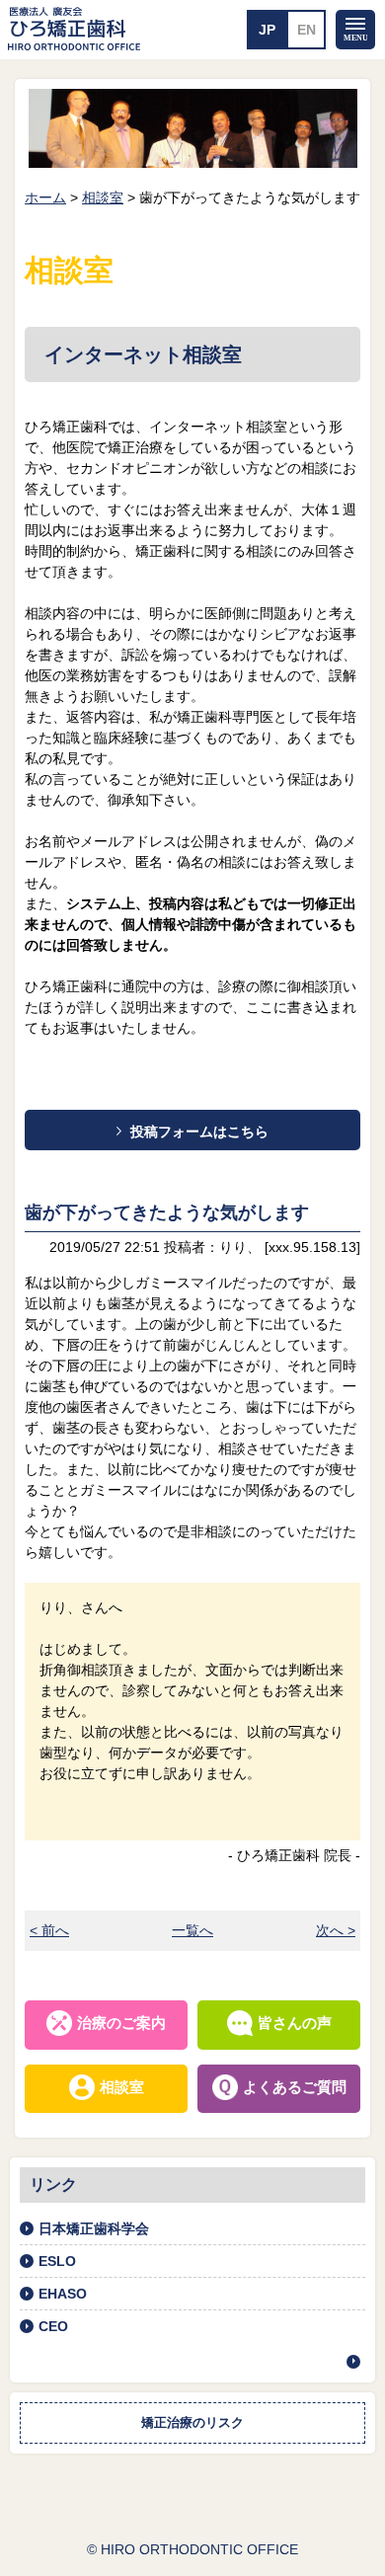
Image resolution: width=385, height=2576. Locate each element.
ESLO (57, 2261)
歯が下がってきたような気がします (167, 1212)
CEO (53, 2326)
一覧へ (192, 1930)
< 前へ (49, 1930)
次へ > (336, 1930)
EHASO (63, 2294)
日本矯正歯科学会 (94, 2228)
